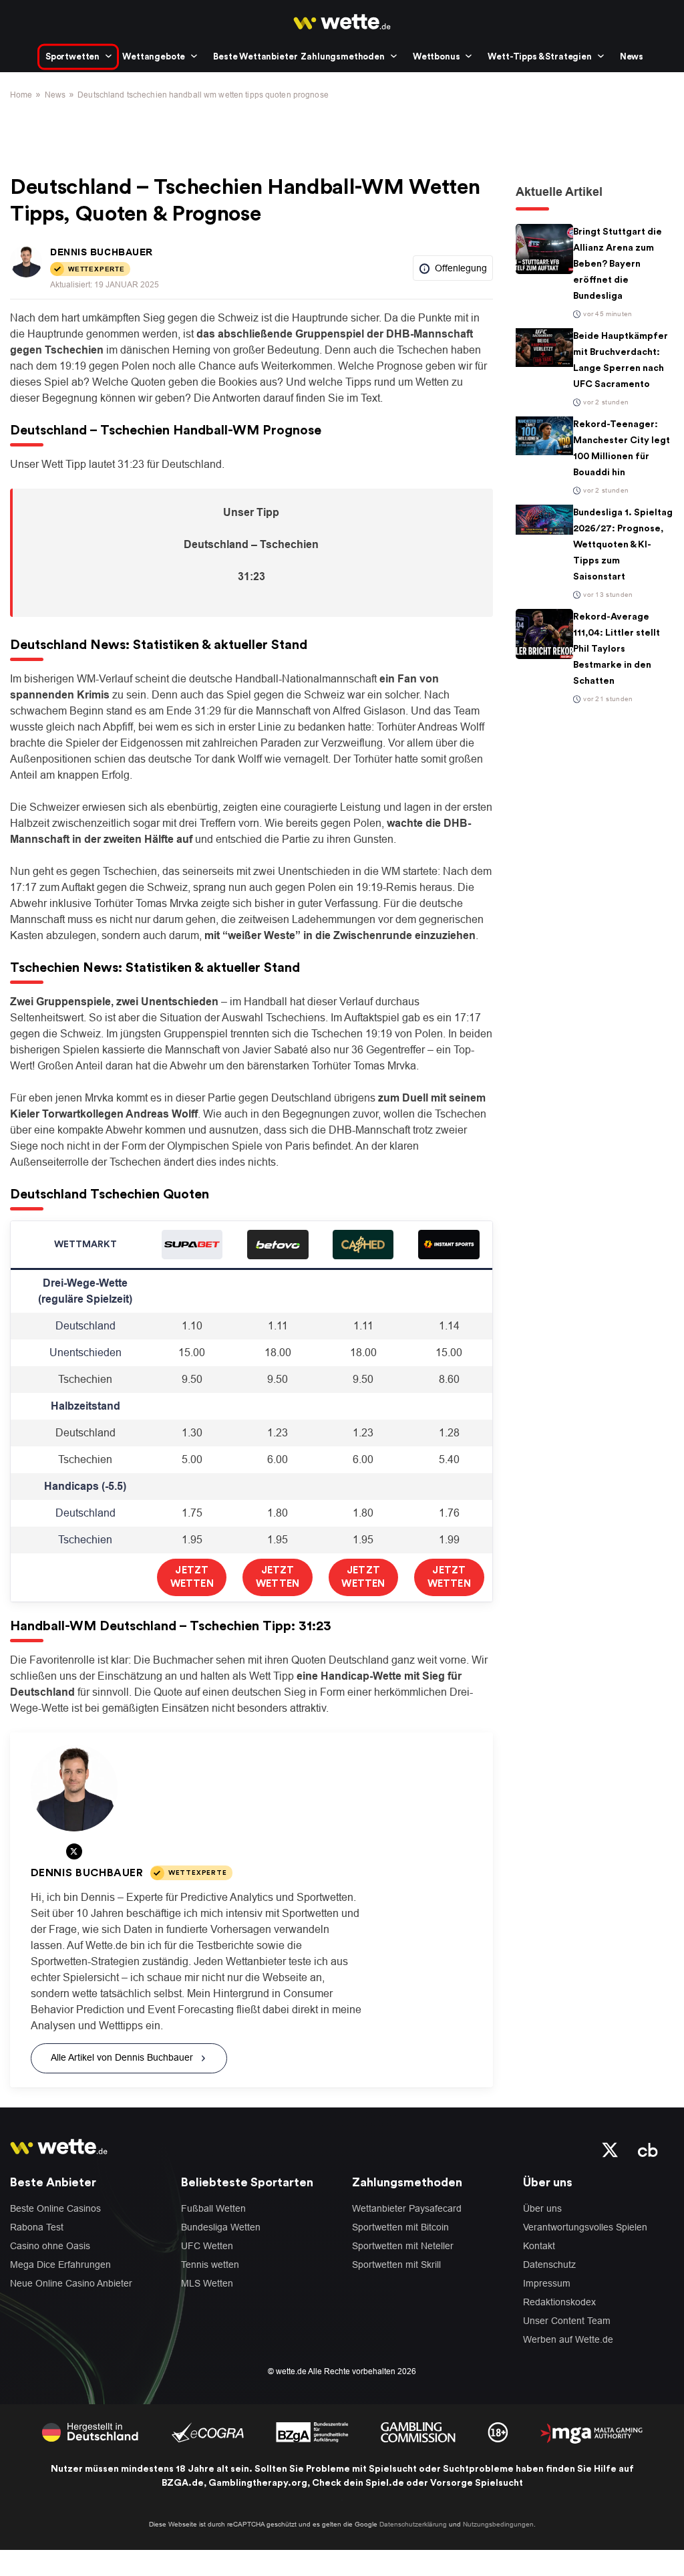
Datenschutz (549, 2265)
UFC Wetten (207, 2246)
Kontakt (539, 2246)
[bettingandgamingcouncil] (207, 2431)
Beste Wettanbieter (255, 56)
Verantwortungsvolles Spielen (585, 2227)
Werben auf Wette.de (568, 2339)
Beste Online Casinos (55, 2208)
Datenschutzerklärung (413, 2524)
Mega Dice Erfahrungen (60, 2265)
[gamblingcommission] (418, 2431)
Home (21, 95)
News (632, 56)
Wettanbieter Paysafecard (407, 2208)
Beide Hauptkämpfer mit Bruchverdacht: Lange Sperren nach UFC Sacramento (621, 360)
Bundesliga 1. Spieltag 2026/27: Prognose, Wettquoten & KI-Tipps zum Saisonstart (623, 545)
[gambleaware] (312, 2431)
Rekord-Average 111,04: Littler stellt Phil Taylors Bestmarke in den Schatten (617, 649)
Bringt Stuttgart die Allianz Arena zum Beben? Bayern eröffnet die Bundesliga (618, 264)
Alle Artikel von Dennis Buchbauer (122, 2057)
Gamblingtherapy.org (258, 2483)
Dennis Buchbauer (102, 252)
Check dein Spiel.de (358, 2483)
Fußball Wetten (213, 2208)
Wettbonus (437, 56)
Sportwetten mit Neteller (403, 2246)
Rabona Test (37, 2227)
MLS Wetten (207, 2283)
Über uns (542, 2208)
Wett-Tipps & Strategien (539, 56)
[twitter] (610, 2149)
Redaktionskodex (559, 2302)
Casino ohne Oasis (50, 2246)
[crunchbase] (648, 2149)
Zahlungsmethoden (342, 56)
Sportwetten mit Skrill (396, 2265)
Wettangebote (154, 56)
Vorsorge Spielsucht (477, 2483)
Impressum (547, 2283)
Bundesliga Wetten (221, 2227)
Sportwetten (72, 56)
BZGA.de (183, 2483)
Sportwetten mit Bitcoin (400, 2227)
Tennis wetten (210, 2265)
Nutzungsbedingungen (498, 2524)
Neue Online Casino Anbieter (71, 2283)
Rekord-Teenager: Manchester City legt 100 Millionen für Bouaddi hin (622, 448)
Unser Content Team (567, 2321)
